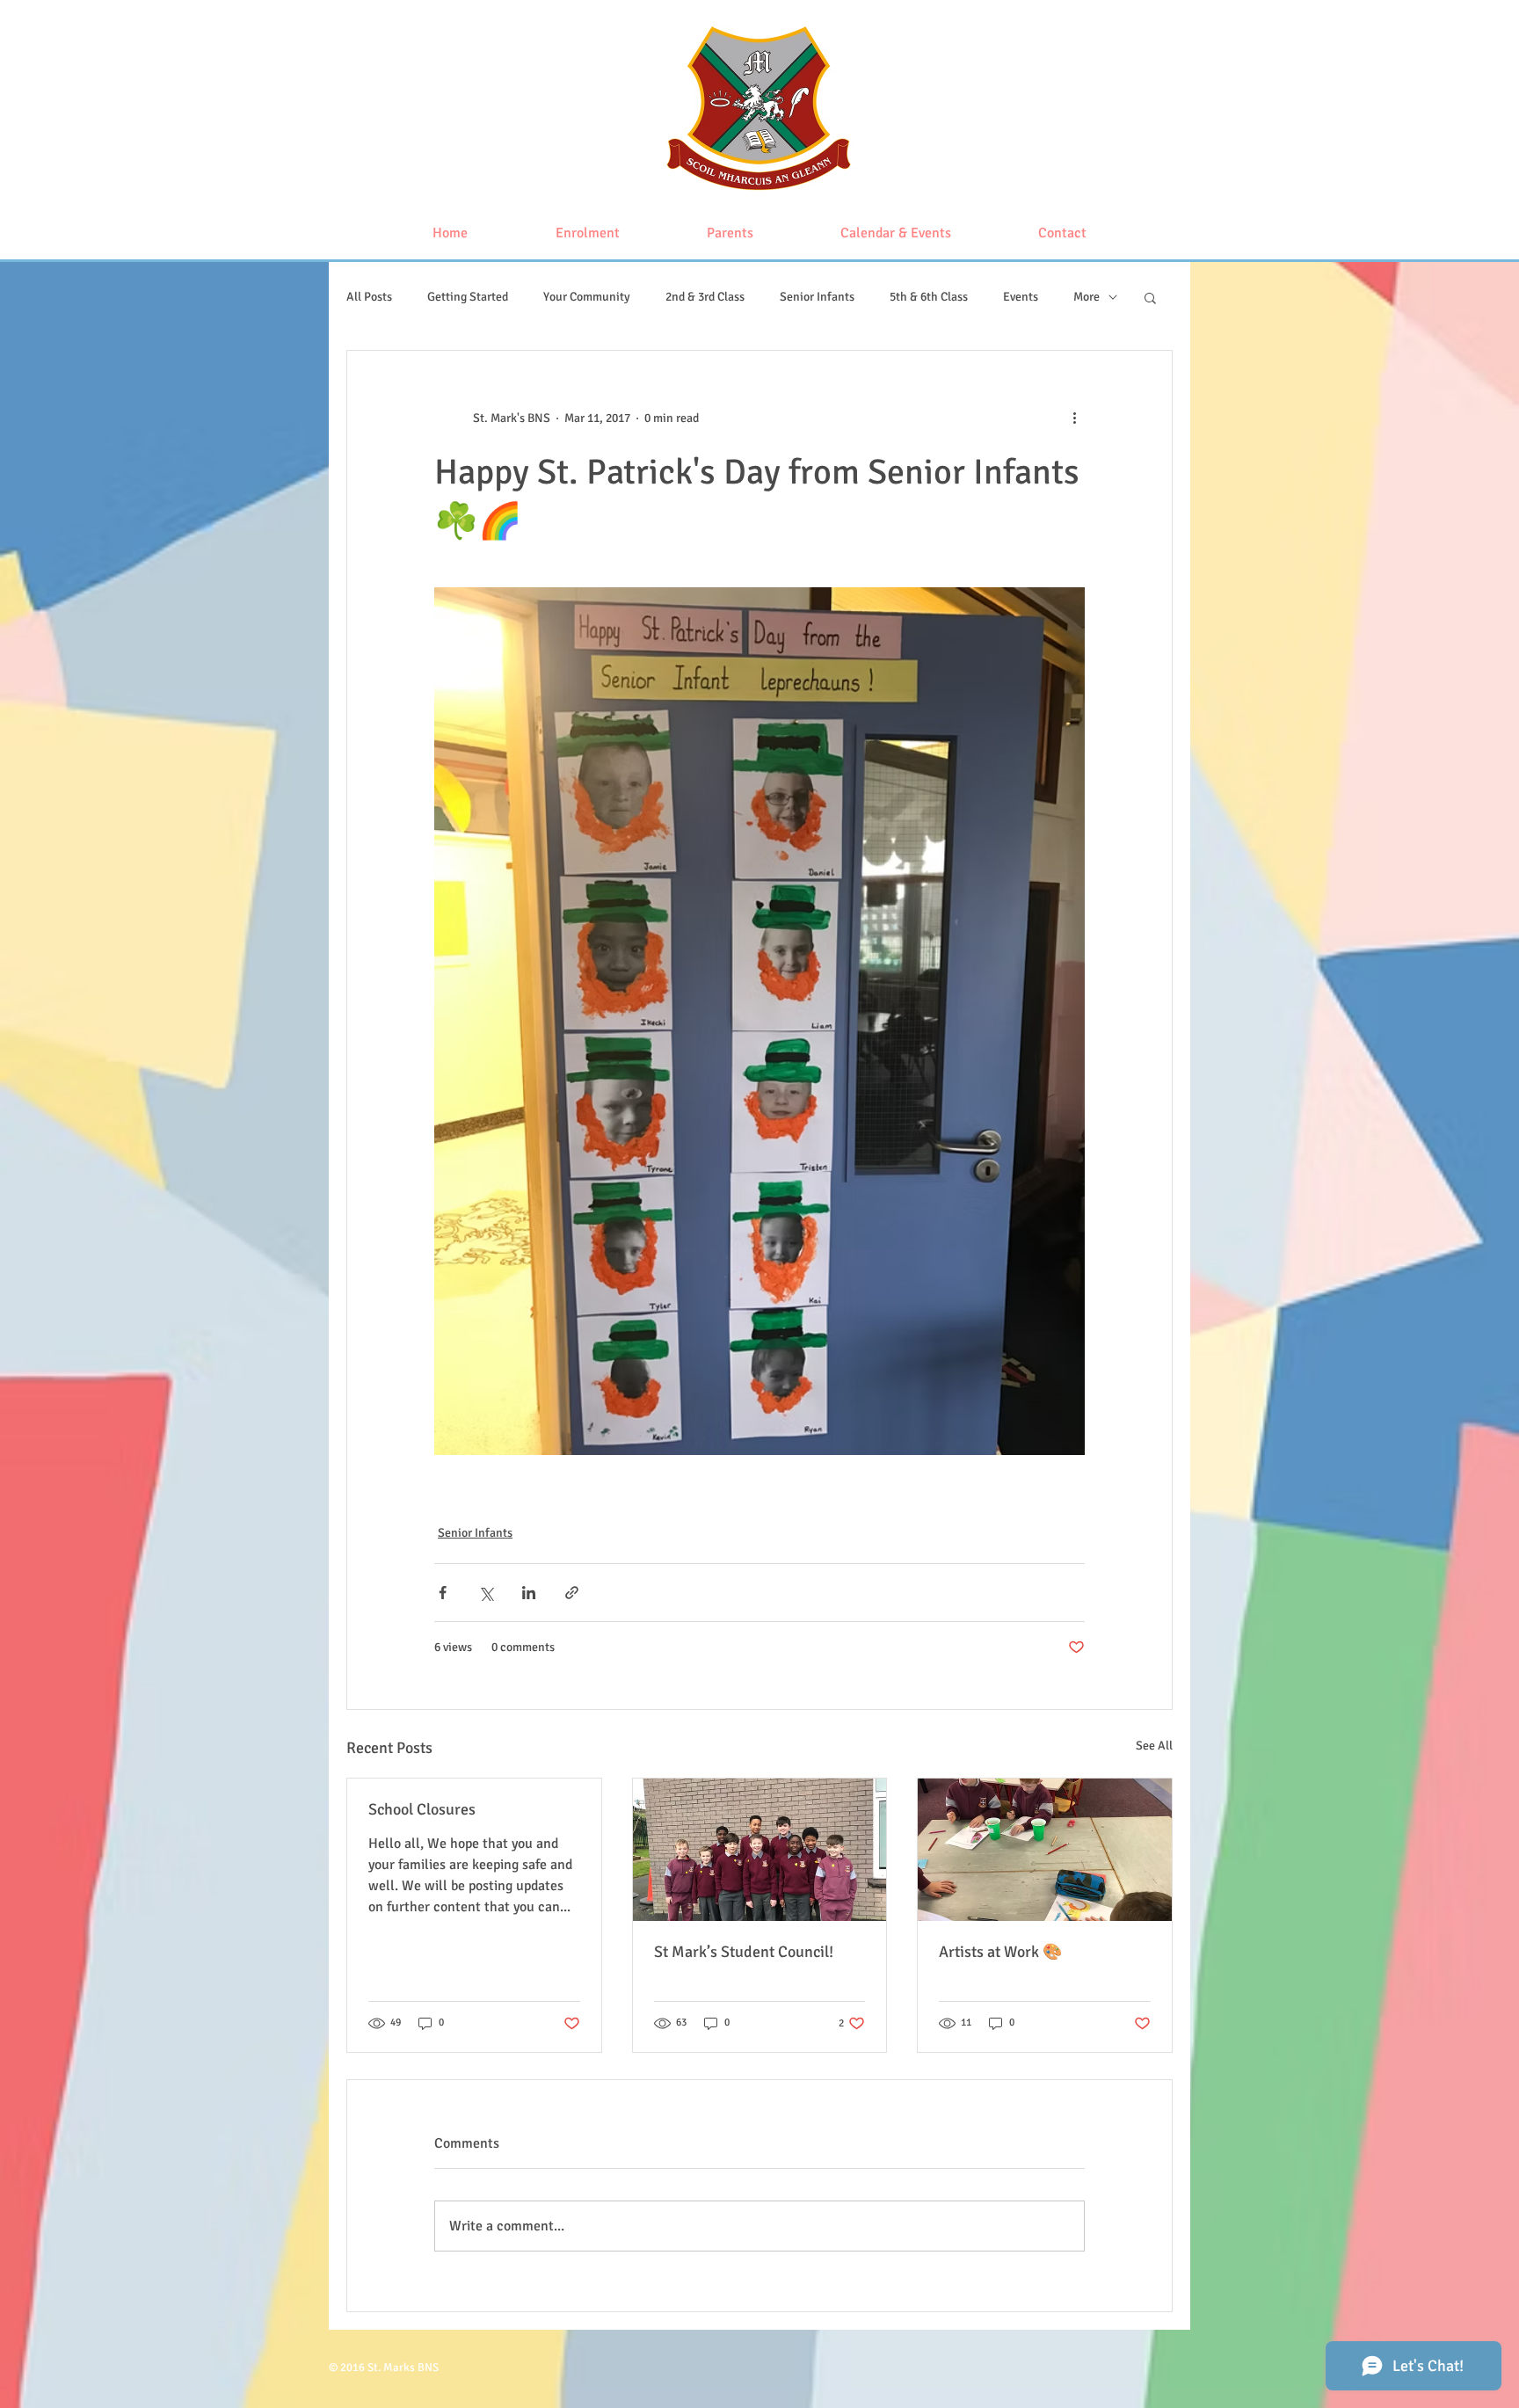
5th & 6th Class (929, 297)
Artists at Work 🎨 (1000, 1952)
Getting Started (468, 297)
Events (1021, 297)
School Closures (422, 1809)
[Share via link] (572, 1593)
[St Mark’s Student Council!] (760, 1850)
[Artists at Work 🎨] (1045, 1850)
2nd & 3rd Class (705, 297)
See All (1154, 1746)
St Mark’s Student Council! (744, 1952)
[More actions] (1074, 418)
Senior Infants (817, 297)
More (1087, 297)
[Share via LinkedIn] (529, 1593)
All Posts (369, 297)
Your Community (587, 297)
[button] (1150, 297)
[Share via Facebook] (443, 1593)
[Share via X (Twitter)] (486, 1593)
